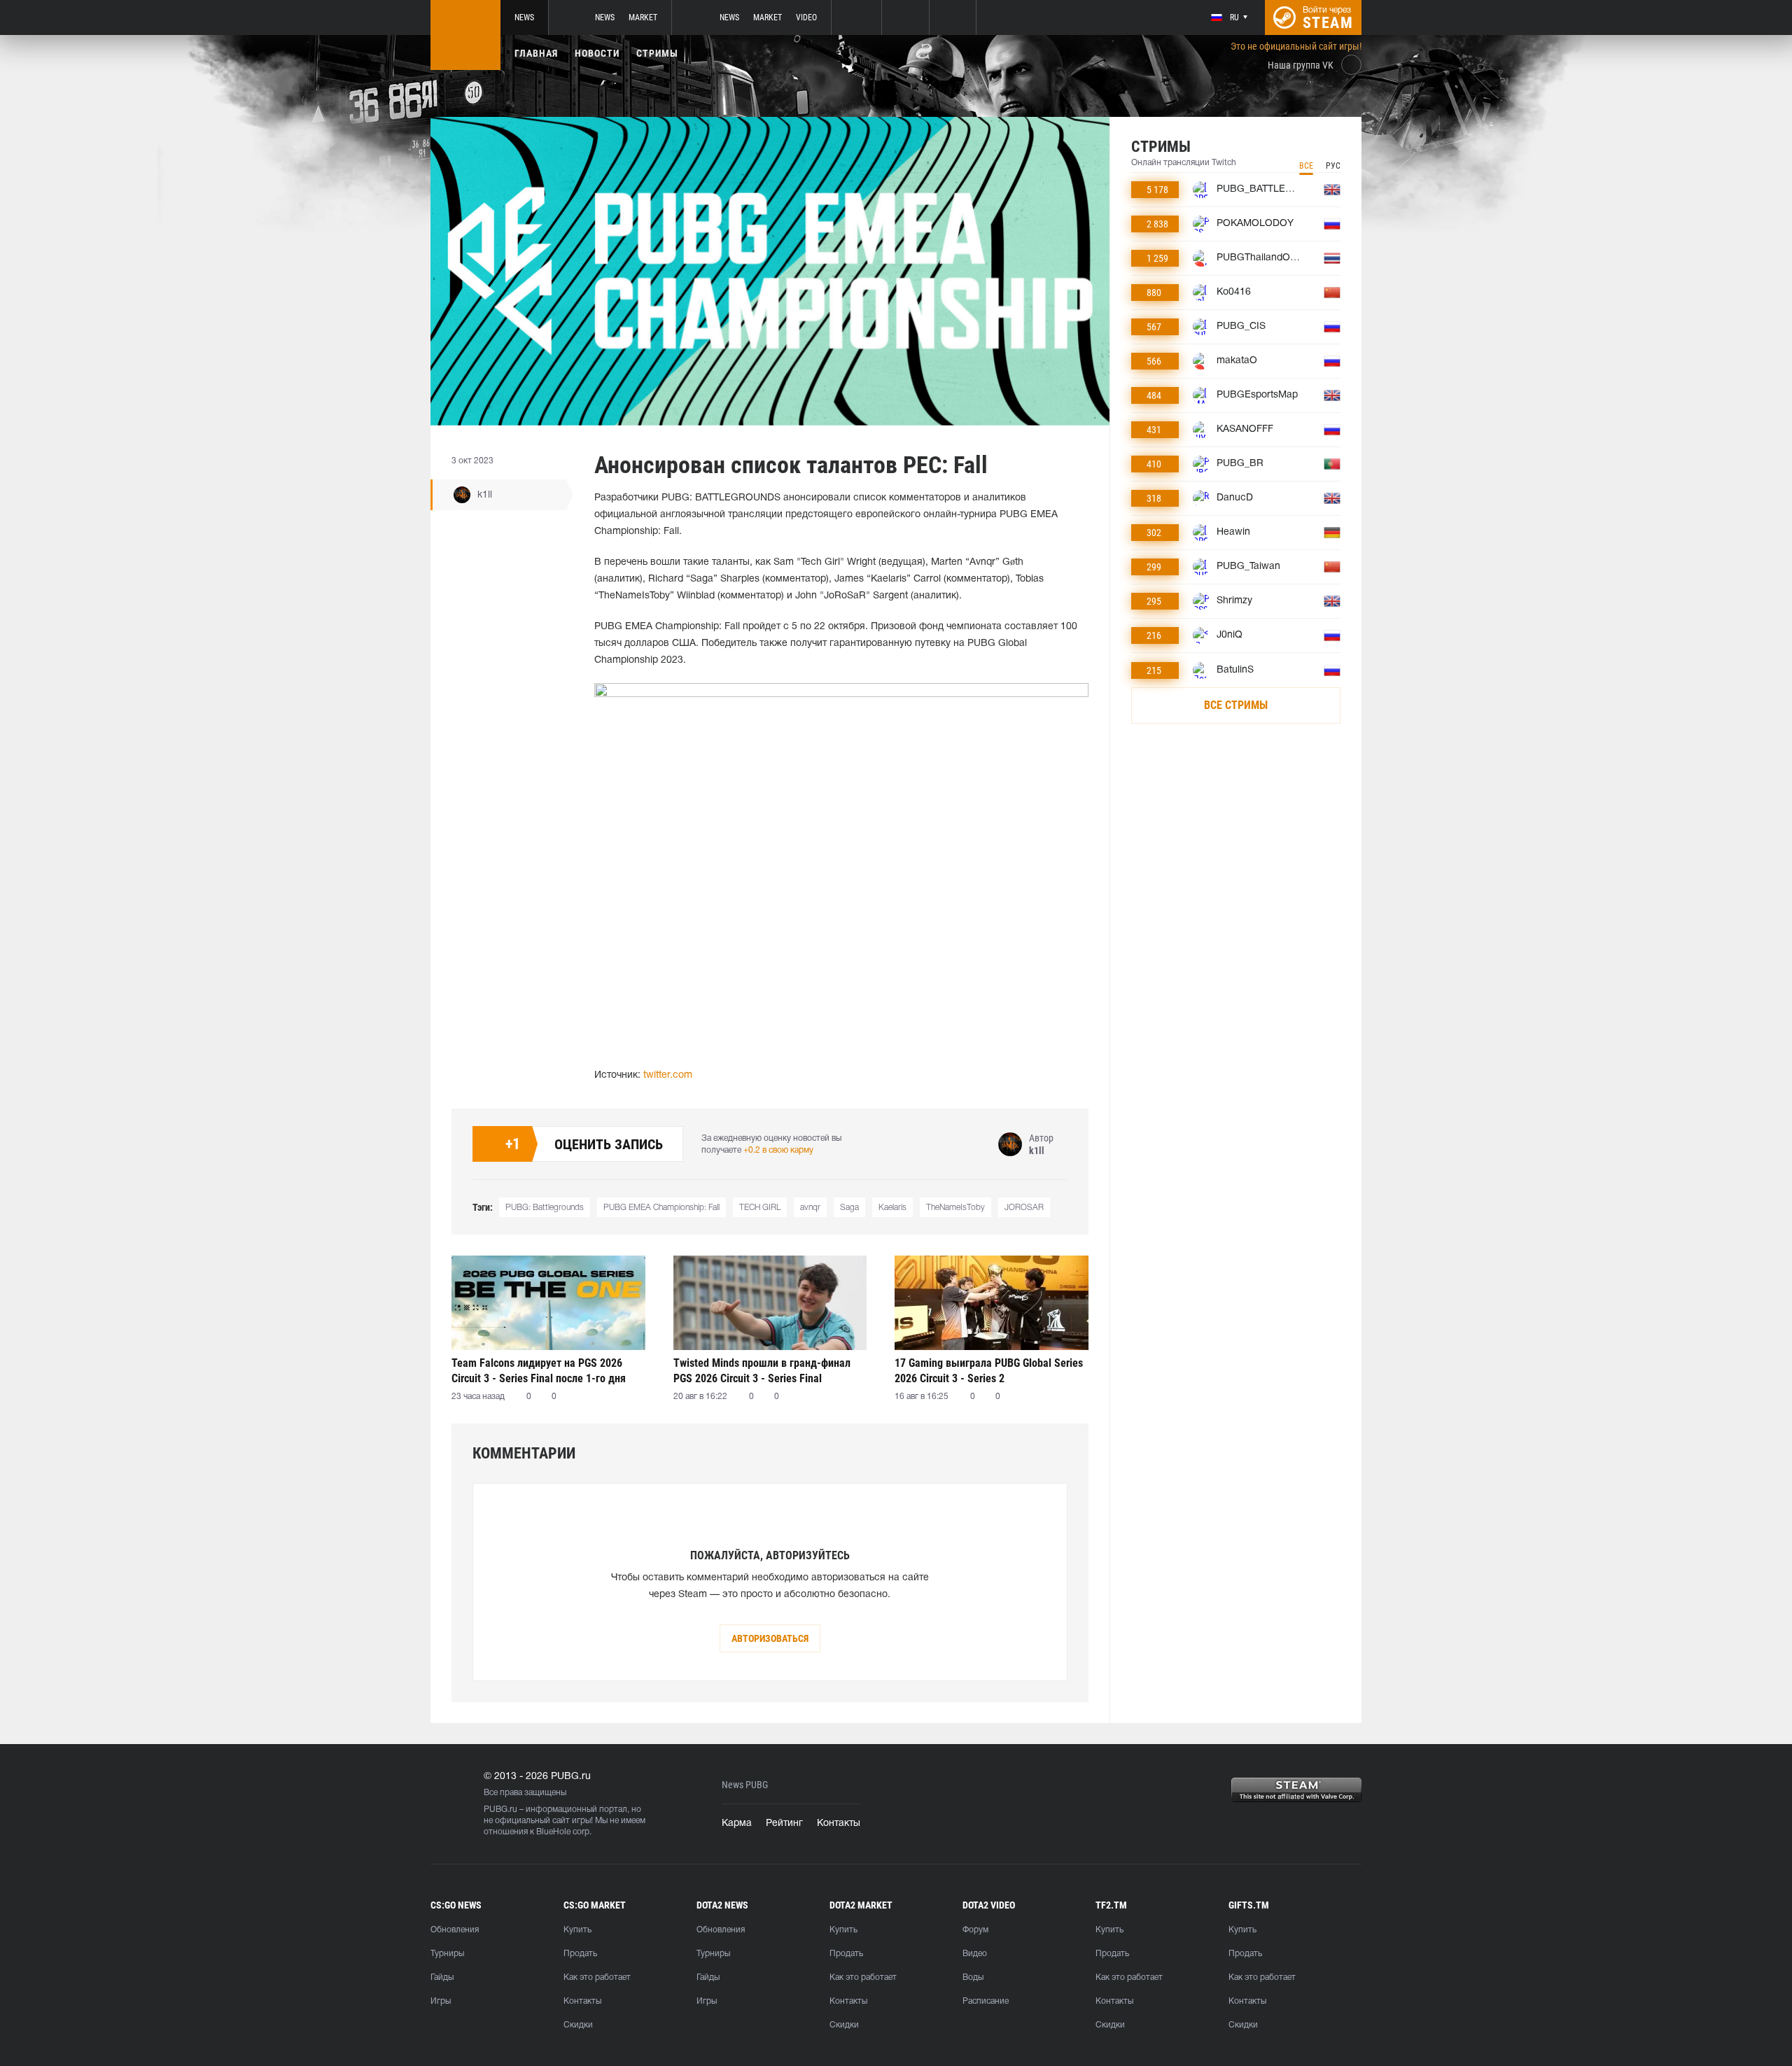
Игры (441, 2001)
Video (806, 17)
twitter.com (668, 1075)
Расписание (986, 2001)
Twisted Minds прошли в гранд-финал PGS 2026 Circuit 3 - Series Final (762, 1371)
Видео (975, 1954)
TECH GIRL (760, 1208)
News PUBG (745, 1785)
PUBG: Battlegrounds (545, 1208)
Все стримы (1236, 705)
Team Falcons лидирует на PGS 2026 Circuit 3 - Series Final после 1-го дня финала (539, 1371)
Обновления (455, 1930)
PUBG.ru (500, 1809)
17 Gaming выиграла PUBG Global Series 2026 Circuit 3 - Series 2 (989, 1371)
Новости (597, 53)
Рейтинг (784, 1823)
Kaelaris (892, 1208)
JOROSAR (1024, 1208)
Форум (975, 1930)
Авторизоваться (770, 1638)
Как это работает (597, 1977)
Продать (580, 1954)
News (524, 17)
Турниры (447, 1954)
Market (643, 17)
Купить (577, 1930)
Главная (536, 53)
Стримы (657, 53)
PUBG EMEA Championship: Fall (661, 1208)
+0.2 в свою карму (778, 1150)
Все (1306, 166)
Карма (737, 1823)
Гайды (442, 1977)
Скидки (578, 2025)
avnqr (810, 1208)
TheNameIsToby (955, 1208)
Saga (849, 1208)
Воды (973, 1977)
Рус (1333, 166)
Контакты (839, 1823)
